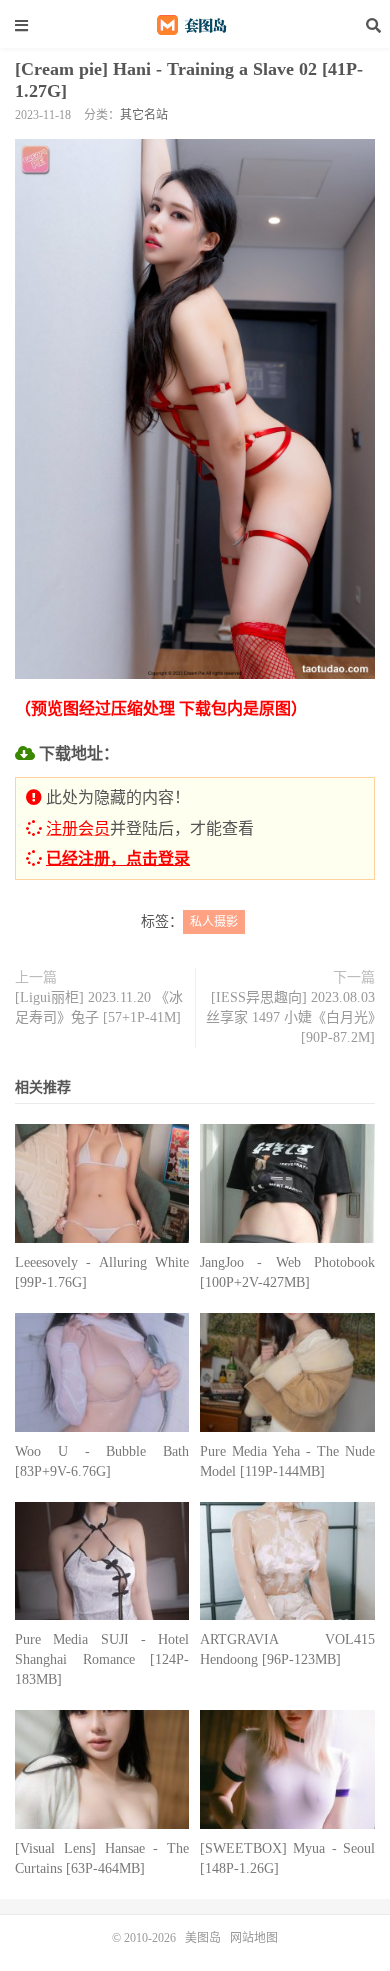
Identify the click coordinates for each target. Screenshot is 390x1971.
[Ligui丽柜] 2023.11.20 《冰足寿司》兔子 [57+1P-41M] (99, 1007)
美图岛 (195, 25)
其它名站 (144, 115)
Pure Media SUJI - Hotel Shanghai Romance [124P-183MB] (102, 1659)
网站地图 (254, 1938)
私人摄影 (214, 922)
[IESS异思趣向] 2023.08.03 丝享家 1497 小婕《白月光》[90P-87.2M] (290, 1017)
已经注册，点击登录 (118, 858)
